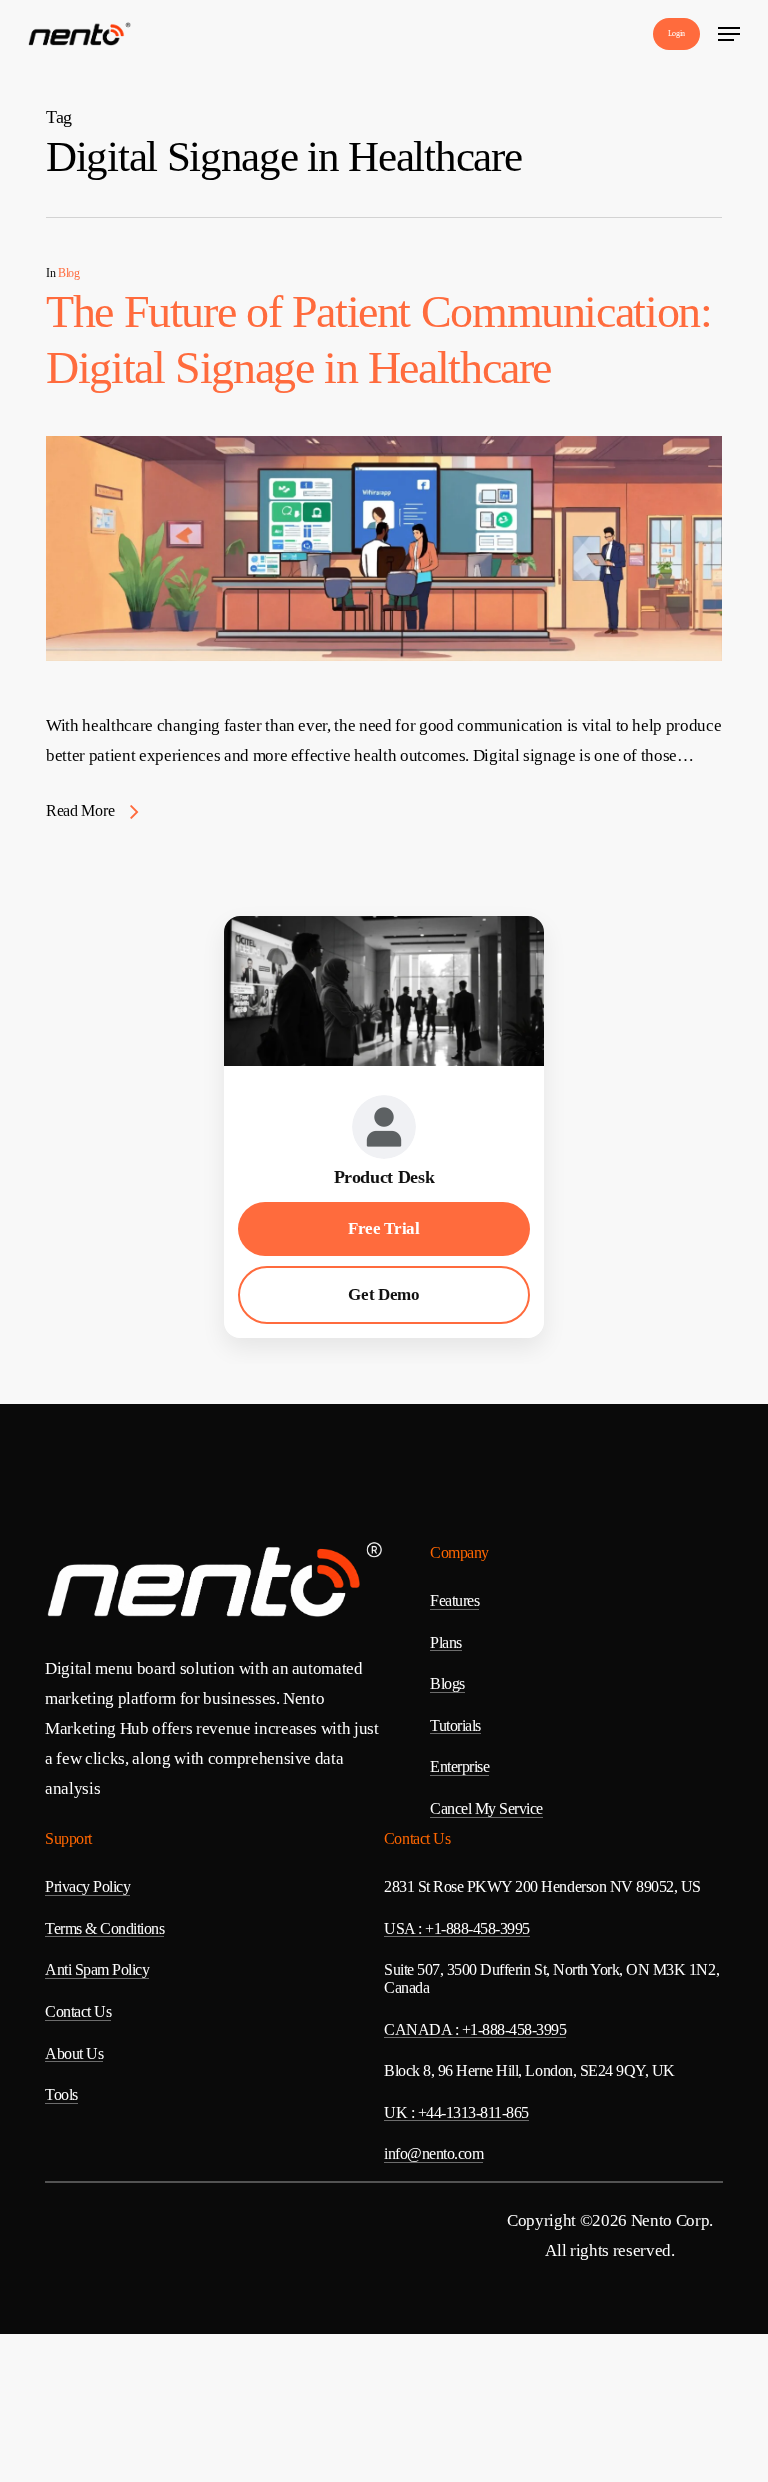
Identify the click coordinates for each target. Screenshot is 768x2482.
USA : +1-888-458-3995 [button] (457, 1928)
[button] (729, 34)
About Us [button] (74, 2053)
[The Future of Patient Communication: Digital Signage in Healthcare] (384, 695)
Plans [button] (446, 1642)
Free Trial (384, 1228)
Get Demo (383, 1294)
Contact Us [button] (78, 2011)
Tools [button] (61, 2094)
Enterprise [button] (459, 1766)
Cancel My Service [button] (486, 1808)
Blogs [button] (447, 1683)
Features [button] (454, 1600)
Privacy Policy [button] (87, 1886)
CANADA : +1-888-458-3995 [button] (475, 2029)
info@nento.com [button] (433, 2153)
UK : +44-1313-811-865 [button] (456, 2112)
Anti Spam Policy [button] (97, 1969)
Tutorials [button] (455, 1725)
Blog (69, 273)
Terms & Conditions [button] (104, 1928)
